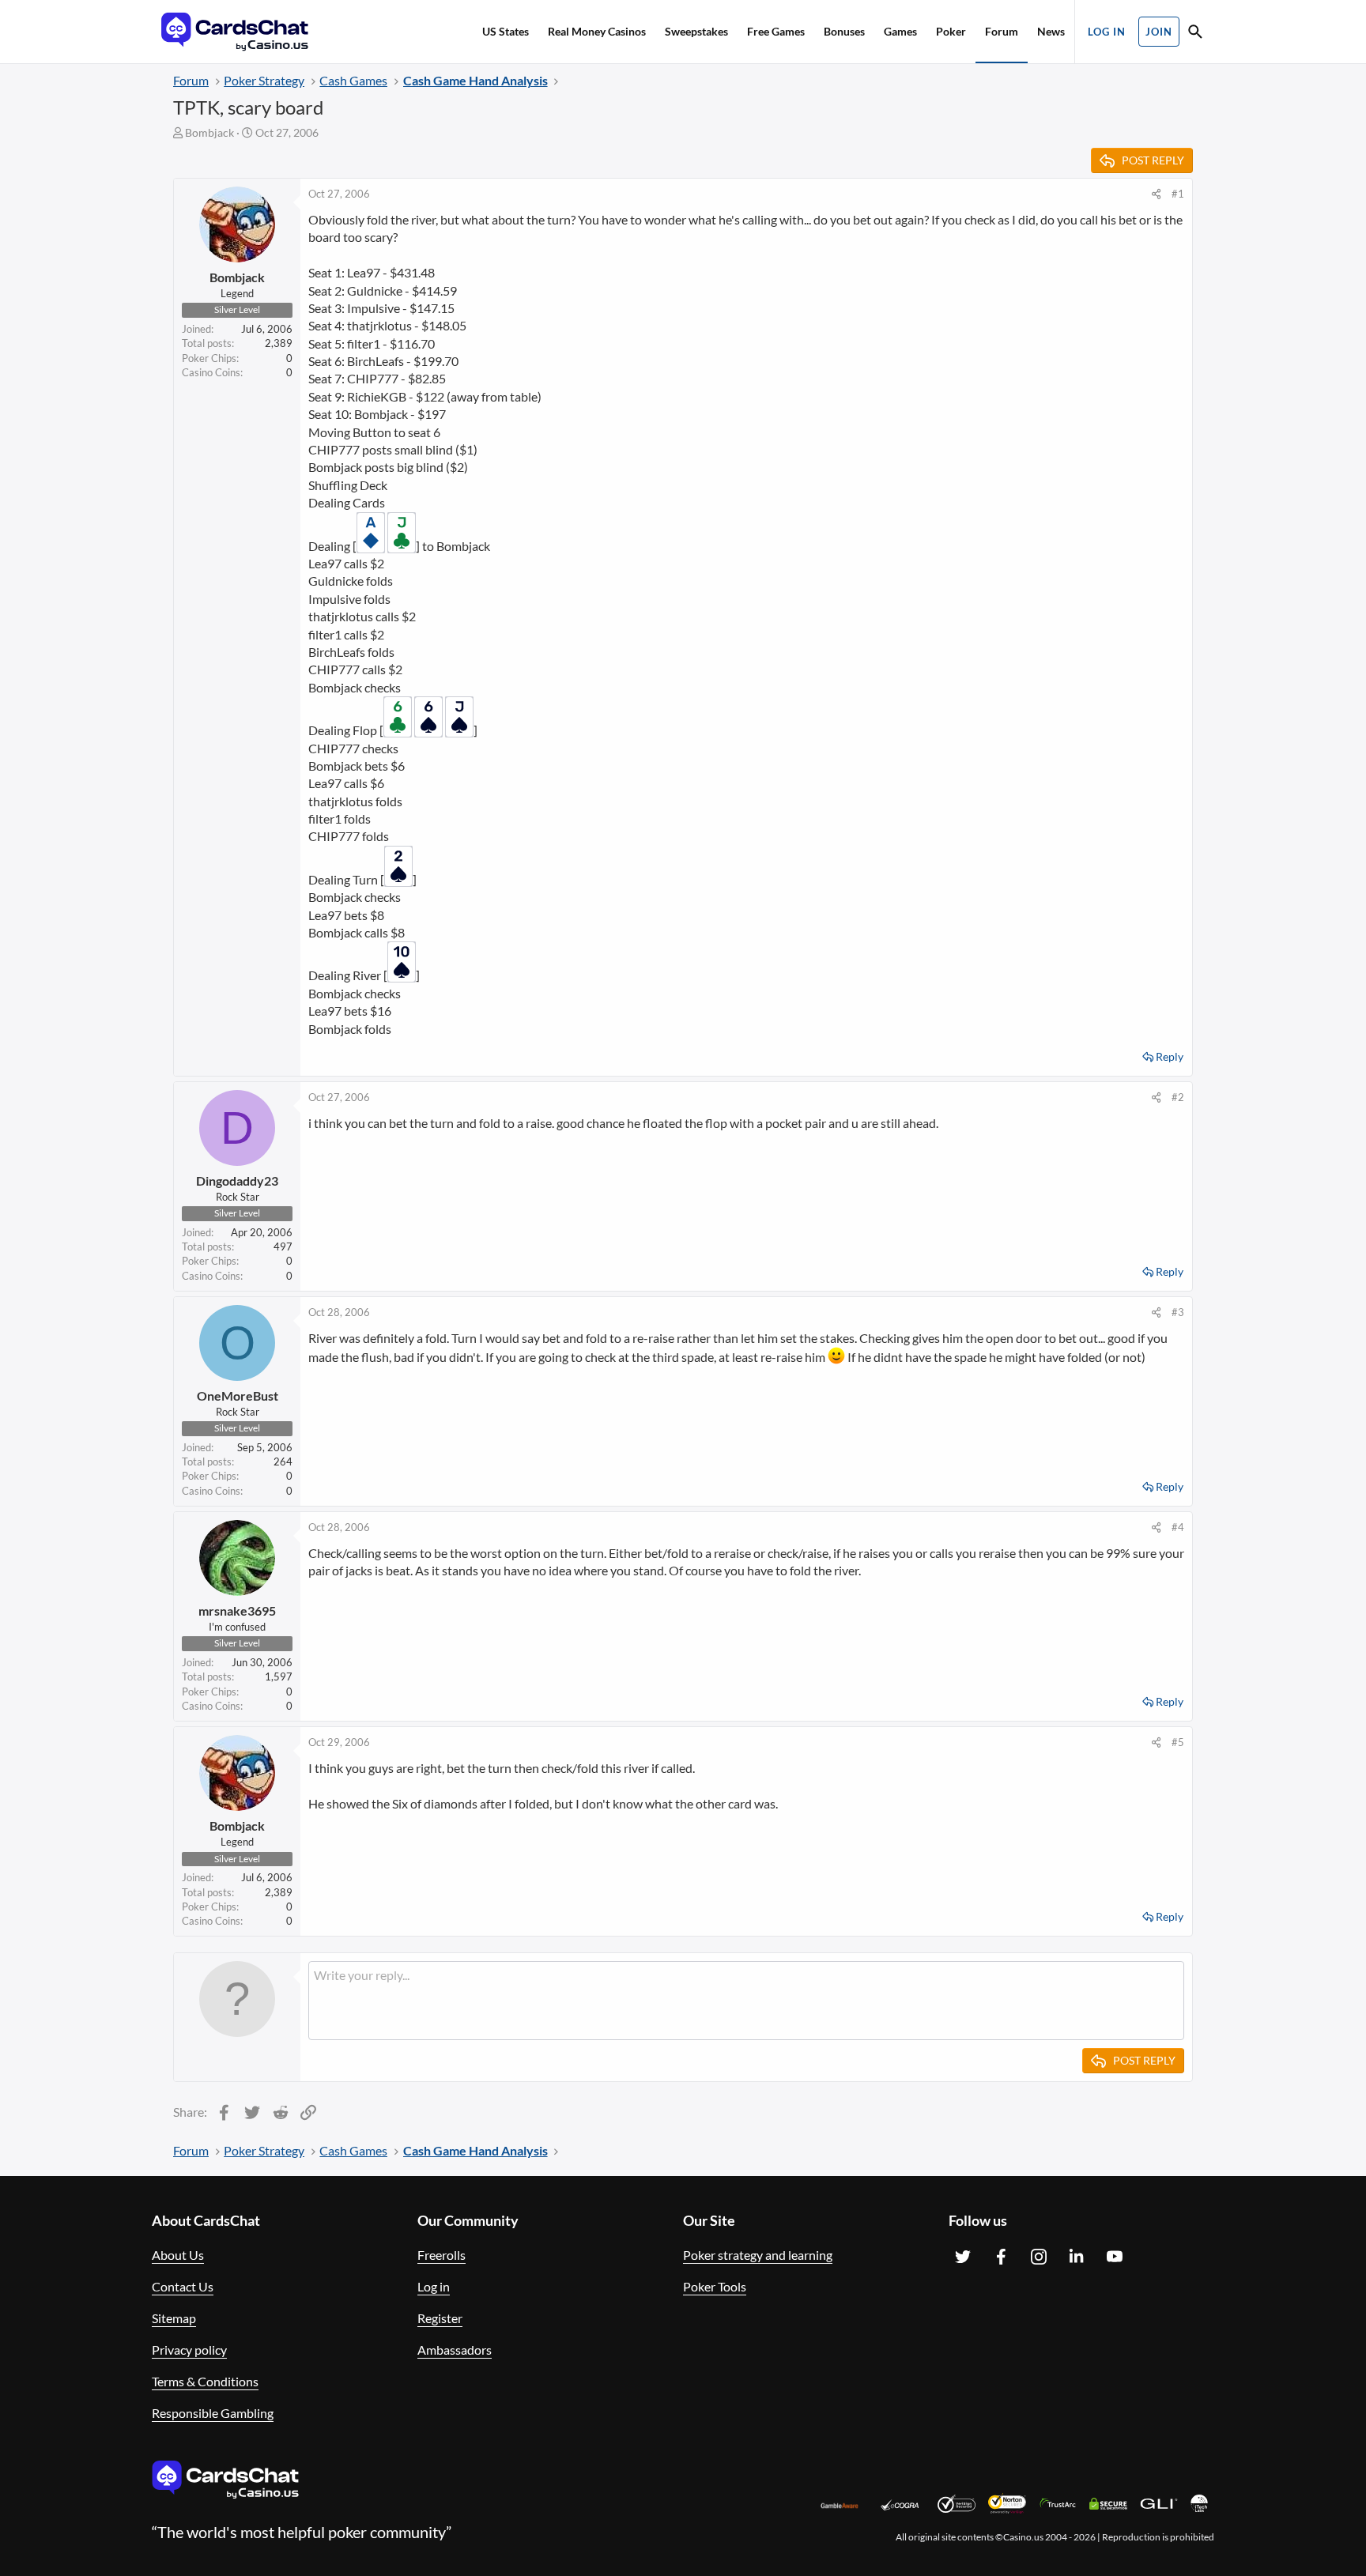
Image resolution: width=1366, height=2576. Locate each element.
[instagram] (1039, 2257)
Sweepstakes (696, 31)
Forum (1002, 31)
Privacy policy (189, 2350)
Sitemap (174, 2318)
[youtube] (1115, 2257)
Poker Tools (715, 2286)
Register (440, 2318)
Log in (434, 2286)
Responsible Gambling (213, 2413)
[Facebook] (1001, 2257)
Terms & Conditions (205, 2381)
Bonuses (844, 31)
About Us (178, 2255)
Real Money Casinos (597, 31)
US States (506, 31)
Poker (951, 31)
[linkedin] (1077, 2257)
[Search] (1195, 34)
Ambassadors (455, 2350)
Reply (1170, 1056)
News (1051, 31)
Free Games (776, 31)
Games (900, 31)
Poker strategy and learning (758, 2255)
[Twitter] (963, 2257)
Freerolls (441, 2255)
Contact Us (183, 2286)
